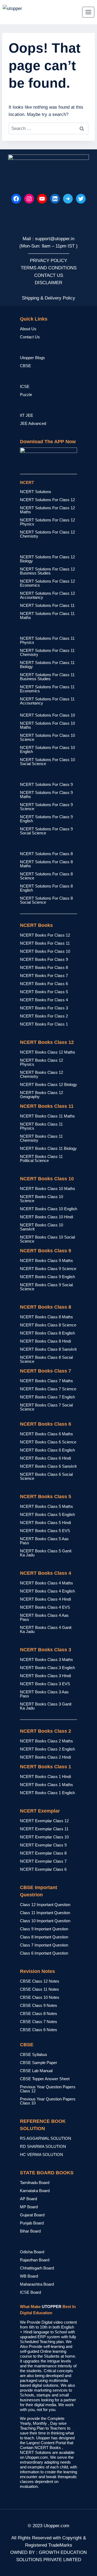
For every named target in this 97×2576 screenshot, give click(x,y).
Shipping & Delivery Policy (48, 298)
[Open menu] (88, 12)
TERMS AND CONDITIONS (49, 268)
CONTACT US (49, 275)
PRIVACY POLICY (48, 261)
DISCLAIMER (48, 283)
